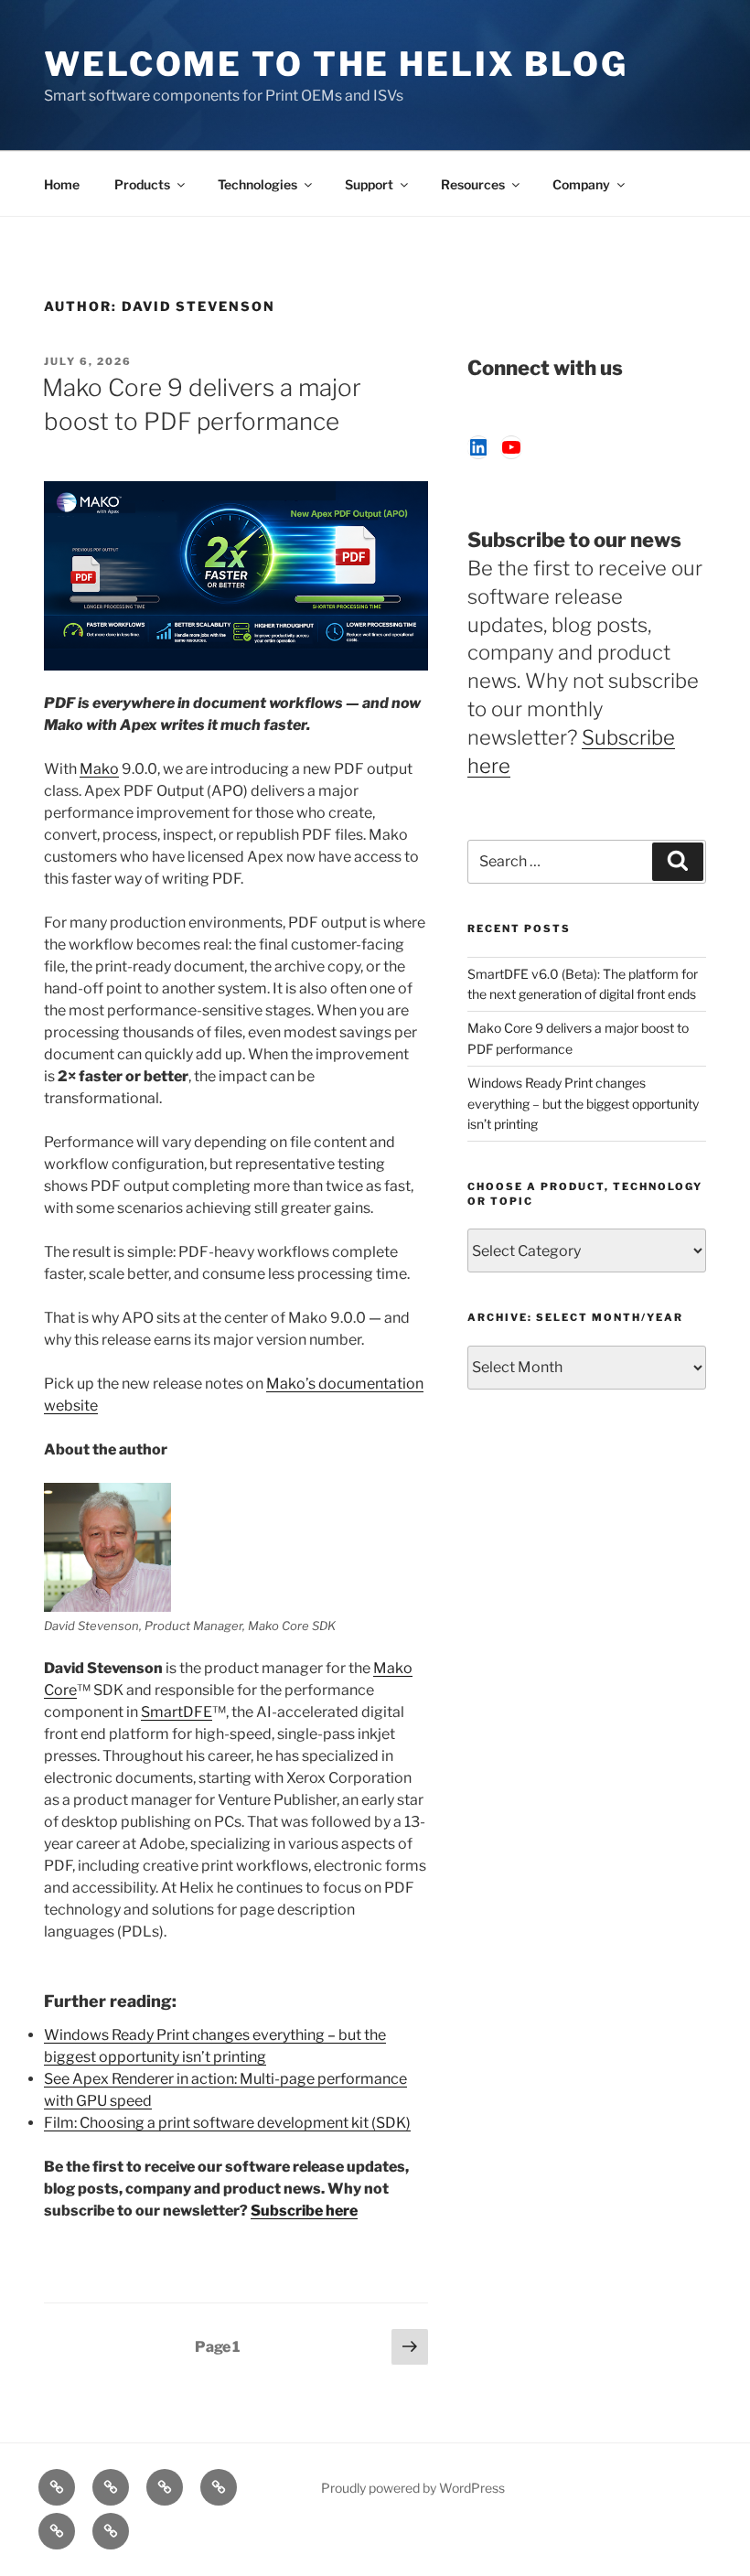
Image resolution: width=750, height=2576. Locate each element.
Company (581, 184)
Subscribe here (304, 2211)
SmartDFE (177, 1712)
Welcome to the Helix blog (336, 64)
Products (142, 184)
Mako (99, 769)
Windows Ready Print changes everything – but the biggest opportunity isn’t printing (583, 1103)
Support (369, 184)
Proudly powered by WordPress (413, 2488)
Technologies (257, 184)
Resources (473, 184)
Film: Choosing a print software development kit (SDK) (227, 2123)
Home (62, 184)
